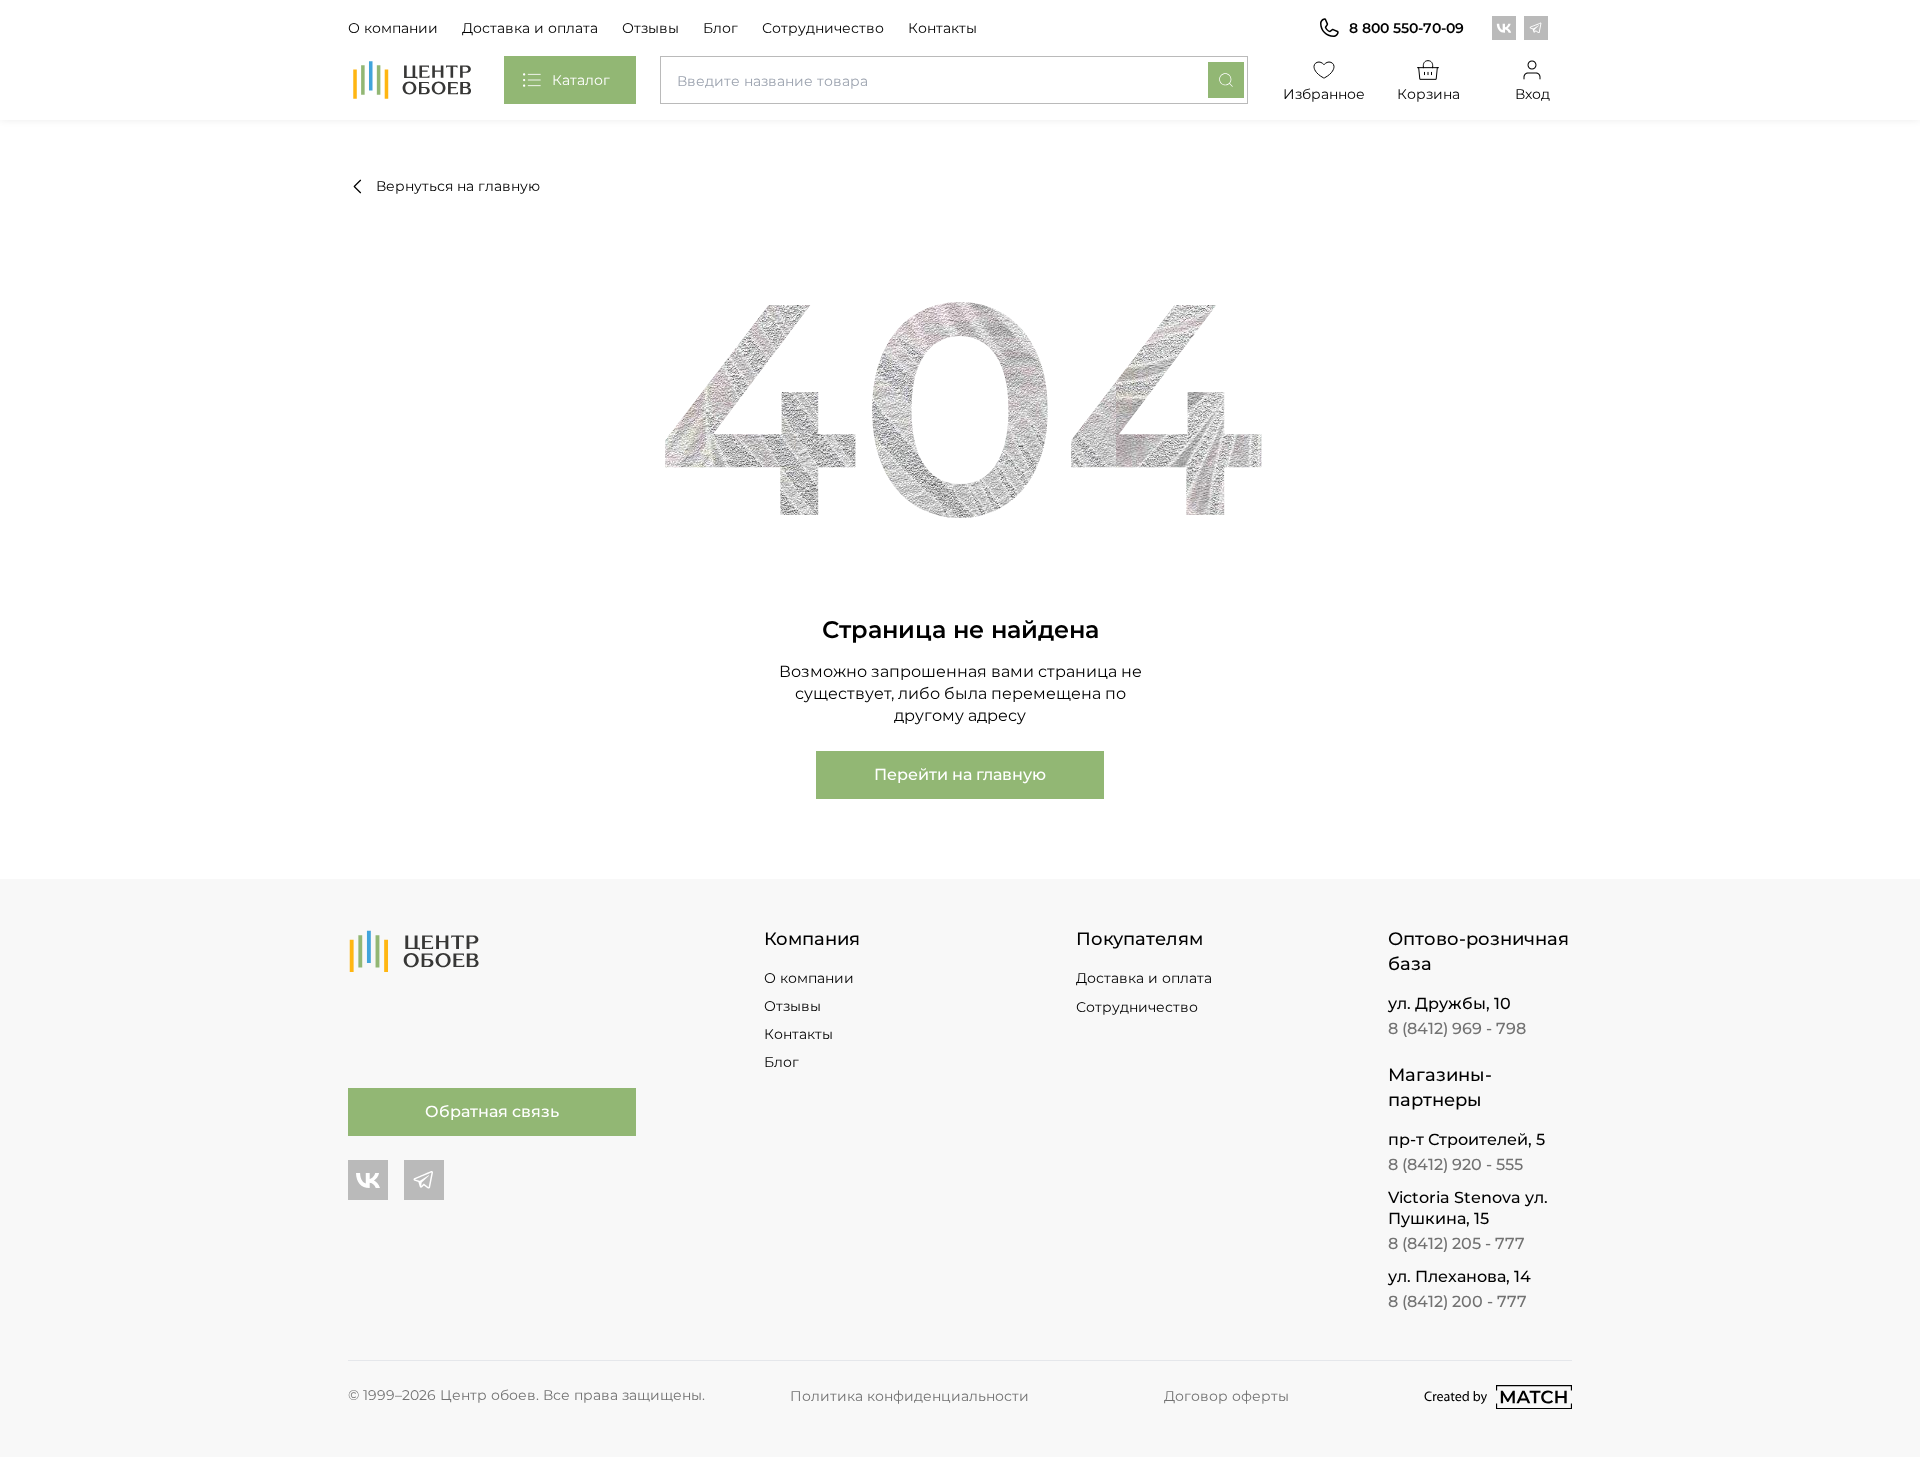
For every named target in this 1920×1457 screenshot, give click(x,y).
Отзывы (650, 28)
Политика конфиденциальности (909, 1396)
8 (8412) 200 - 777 (1457, 1301)
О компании (393, 28)
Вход (1532, 94)
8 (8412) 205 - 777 (1456, 1243)
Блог (720, 28)
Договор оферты (1226, 1396)
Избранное (1324, 94)
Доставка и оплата (530, 28)
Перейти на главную (960, 774)
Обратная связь (492, 1111)
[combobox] (954, 80)
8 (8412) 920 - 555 (1455, 1164)
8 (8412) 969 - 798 (1457, 1028)
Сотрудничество (823, 28)
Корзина (1428, 94)
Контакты (942, 28)
